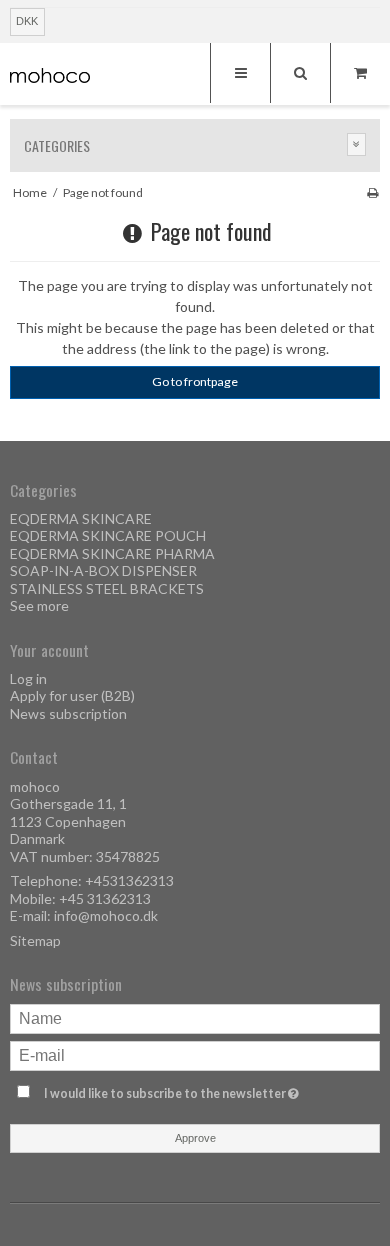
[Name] (195, 1017)
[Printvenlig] (372, 192)
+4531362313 (129, 880)
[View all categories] (357, 144)
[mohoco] (50, 75)
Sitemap (35, 940)
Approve (195, 1138)
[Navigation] (240, 73)
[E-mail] (195, 1054)
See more (39, 605)
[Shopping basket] (360, 73)
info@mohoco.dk (106, 915)
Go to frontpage (195, 381)
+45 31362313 (105, 898)
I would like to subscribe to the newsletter (177, 1089)
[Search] (300, 73)
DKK (27, 21)
